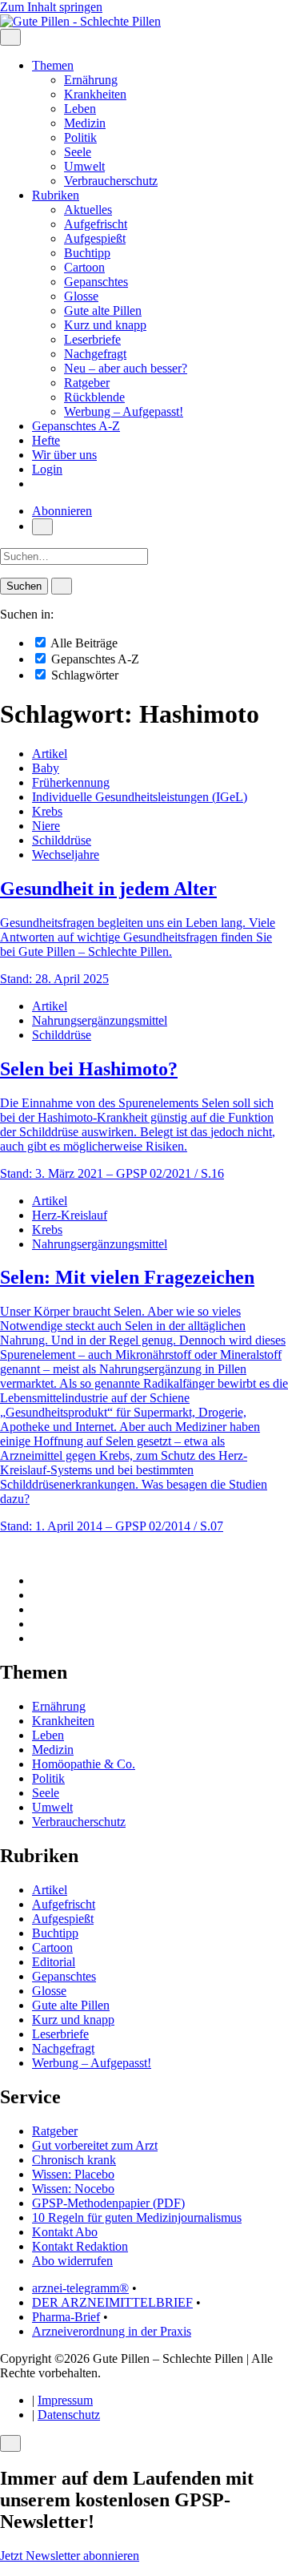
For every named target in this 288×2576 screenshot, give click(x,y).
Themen (53, 65)
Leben (80, 109)
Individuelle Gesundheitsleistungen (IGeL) (140, 797)
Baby (46, 768)
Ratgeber (87, 383)
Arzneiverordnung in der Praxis (112, 2331)
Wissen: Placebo (73, 2174)
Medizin (85, 123)
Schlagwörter (83, 675)
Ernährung (91, 80)
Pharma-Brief (66, 2317)
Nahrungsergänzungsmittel (100, 1020)
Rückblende (94, 397)
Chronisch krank (74, 2160)
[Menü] (10, 37)
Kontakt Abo (65, 2232)
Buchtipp (87, 253)
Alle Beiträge (83, 643)
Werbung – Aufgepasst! (124, 411)
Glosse (81, 296)
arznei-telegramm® (80, 2288)
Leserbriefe (92, 339)
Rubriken (56, 195)
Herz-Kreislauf (70, 1215)
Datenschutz (69, 2415)
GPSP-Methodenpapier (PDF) (108, 2203)
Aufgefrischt (96, 224)
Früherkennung (71, 782)
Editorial (54, 1962)
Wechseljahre (66, 855)
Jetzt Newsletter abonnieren (70, 2556)
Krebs (47, 811)
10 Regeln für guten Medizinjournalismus (137, 2217)
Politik (80, 137)
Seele (78, 152)
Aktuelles (88, 210)
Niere (46, 826)
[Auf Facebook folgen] (37, 1580)
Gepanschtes (96, 282)
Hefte (46, 440)
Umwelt (84, 166)
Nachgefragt (95, 354)
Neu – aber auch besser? (126, 368)
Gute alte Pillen (103, 310)
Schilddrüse (62, 840)
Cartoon (84, 267)
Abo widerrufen (72, 2261)
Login (47, 469)
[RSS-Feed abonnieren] (37, 1638)
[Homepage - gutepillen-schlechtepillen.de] (80, 21)
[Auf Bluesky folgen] (37, 1609)
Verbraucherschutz (111, 181)
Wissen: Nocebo (73, 2189)
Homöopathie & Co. (84, 1764)
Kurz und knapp (105, 325)
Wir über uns (64, 455)
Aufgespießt (95, 238)
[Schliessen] (10, 2443)
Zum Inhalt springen (51, 7)
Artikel (50, 754)
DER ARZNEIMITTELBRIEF (112, 2302)
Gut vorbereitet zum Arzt (95, 2145)
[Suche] (42, 527)
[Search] (62, 586)
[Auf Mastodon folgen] (37, 1595)
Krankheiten (95, 94)
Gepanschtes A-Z (76, 426)
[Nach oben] (5, 1553)
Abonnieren (62, 511)
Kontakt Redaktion (80, 2246)
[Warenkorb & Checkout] (37, 484)
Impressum (65, 2400)
